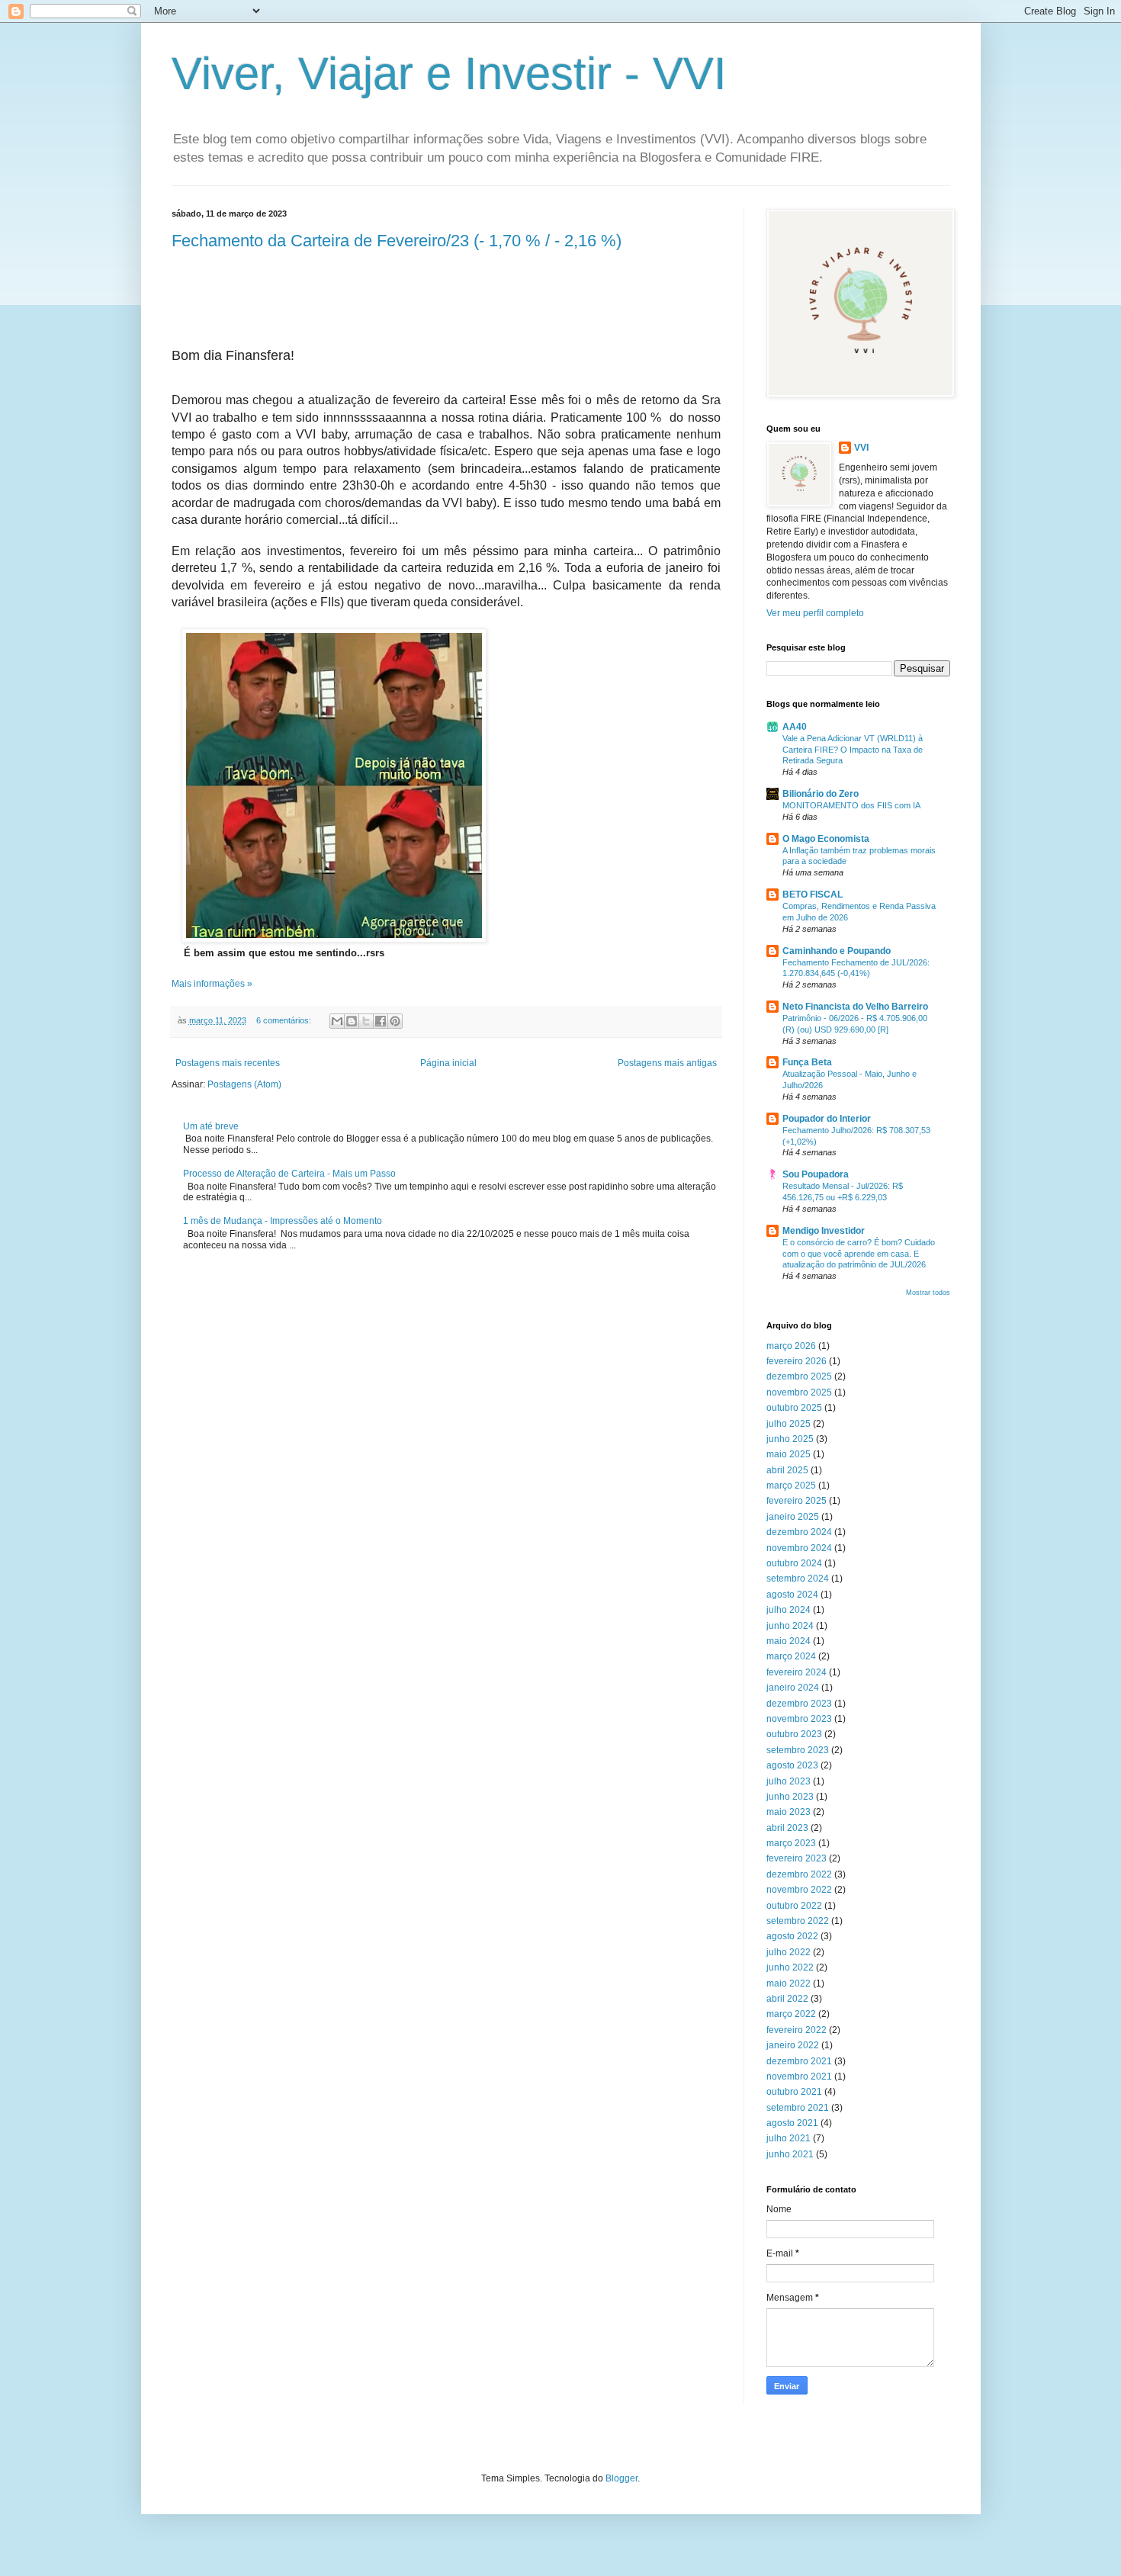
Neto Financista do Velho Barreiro (855, 1007)
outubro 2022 (794, 1906)
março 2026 (791, 1346)
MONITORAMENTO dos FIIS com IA (851, 805)
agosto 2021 (792, 2123)
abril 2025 (787, 1470)
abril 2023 (787, 1828)
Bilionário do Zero (821, 794)
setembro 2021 (798, 2108)
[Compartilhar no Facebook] (381, 1021)
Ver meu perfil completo (815, 613)
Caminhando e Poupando (837, 951)
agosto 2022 (792, 1936)
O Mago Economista (826, 839)
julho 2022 (789, 1952)
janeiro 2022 (793, 2045)
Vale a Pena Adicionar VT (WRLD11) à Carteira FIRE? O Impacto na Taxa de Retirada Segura (853, 750)
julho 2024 (789, 1610)
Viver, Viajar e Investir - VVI (449, 74)
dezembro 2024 (799, 1532)
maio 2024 (789, 1641)
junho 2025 (790, 1439)
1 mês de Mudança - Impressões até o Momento (283, 1221)
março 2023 (791, 1843)
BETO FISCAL (813, 895)
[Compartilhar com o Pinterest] (395, 1021)
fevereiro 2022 (797, 2030)
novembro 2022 (799, 1890)
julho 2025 (789, 1424)
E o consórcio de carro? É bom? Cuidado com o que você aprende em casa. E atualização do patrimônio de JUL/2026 (859, 1254)
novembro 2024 (799, 1548)
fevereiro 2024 (797, 1672)
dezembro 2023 (799, 1704)
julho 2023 (789, 1781)
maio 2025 (789, 1454)
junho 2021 (790, 2154)
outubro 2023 (794, 1734)
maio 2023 (789, 1812)
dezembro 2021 (799, 2061)
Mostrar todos (928, 1293)
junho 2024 (790, 1626)
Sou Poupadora (816, 1174)
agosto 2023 (792, 1765)
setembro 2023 (798, 1750)
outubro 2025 (794, 1408)
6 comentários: (285, 1020)
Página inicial (448, 1063)
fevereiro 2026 (797, 1361)
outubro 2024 (794, 1563)
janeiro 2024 (793, 1688)
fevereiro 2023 (797, 1858)
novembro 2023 (799, 1719)
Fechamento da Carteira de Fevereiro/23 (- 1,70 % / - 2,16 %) (397, 241)
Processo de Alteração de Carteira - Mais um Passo (289, 1174)
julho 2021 (789, 2138)
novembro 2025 (799, 1392)
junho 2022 (790, 1967)
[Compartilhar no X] (366, 1021)
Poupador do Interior (827, 1119)
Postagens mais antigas (667, 1063)
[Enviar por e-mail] (337, 1021)
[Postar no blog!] (352, 1021)
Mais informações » (212, 984)
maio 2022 (789, 1983)
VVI (861, 448)
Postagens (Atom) (244, 1084)
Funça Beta (807, 1062)
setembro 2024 (798, 1579)
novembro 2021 (799, 2077)
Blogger (622, 2478)
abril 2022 (787, 1999)
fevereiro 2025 (797, 1501)
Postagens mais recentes (228, 1063)
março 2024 (791, 1656)
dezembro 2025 (799, 1376)
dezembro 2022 (799, 1874)
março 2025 (791, 1486)
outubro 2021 (794, 2092)
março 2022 (791, 2014)
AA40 (795, 727)
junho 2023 (790, 1797)
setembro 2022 (798, 1921)
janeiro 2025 (793, 1517)
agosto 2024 (792, 1595)
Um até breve (211, 1126)
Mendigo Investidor (824, 1231)
